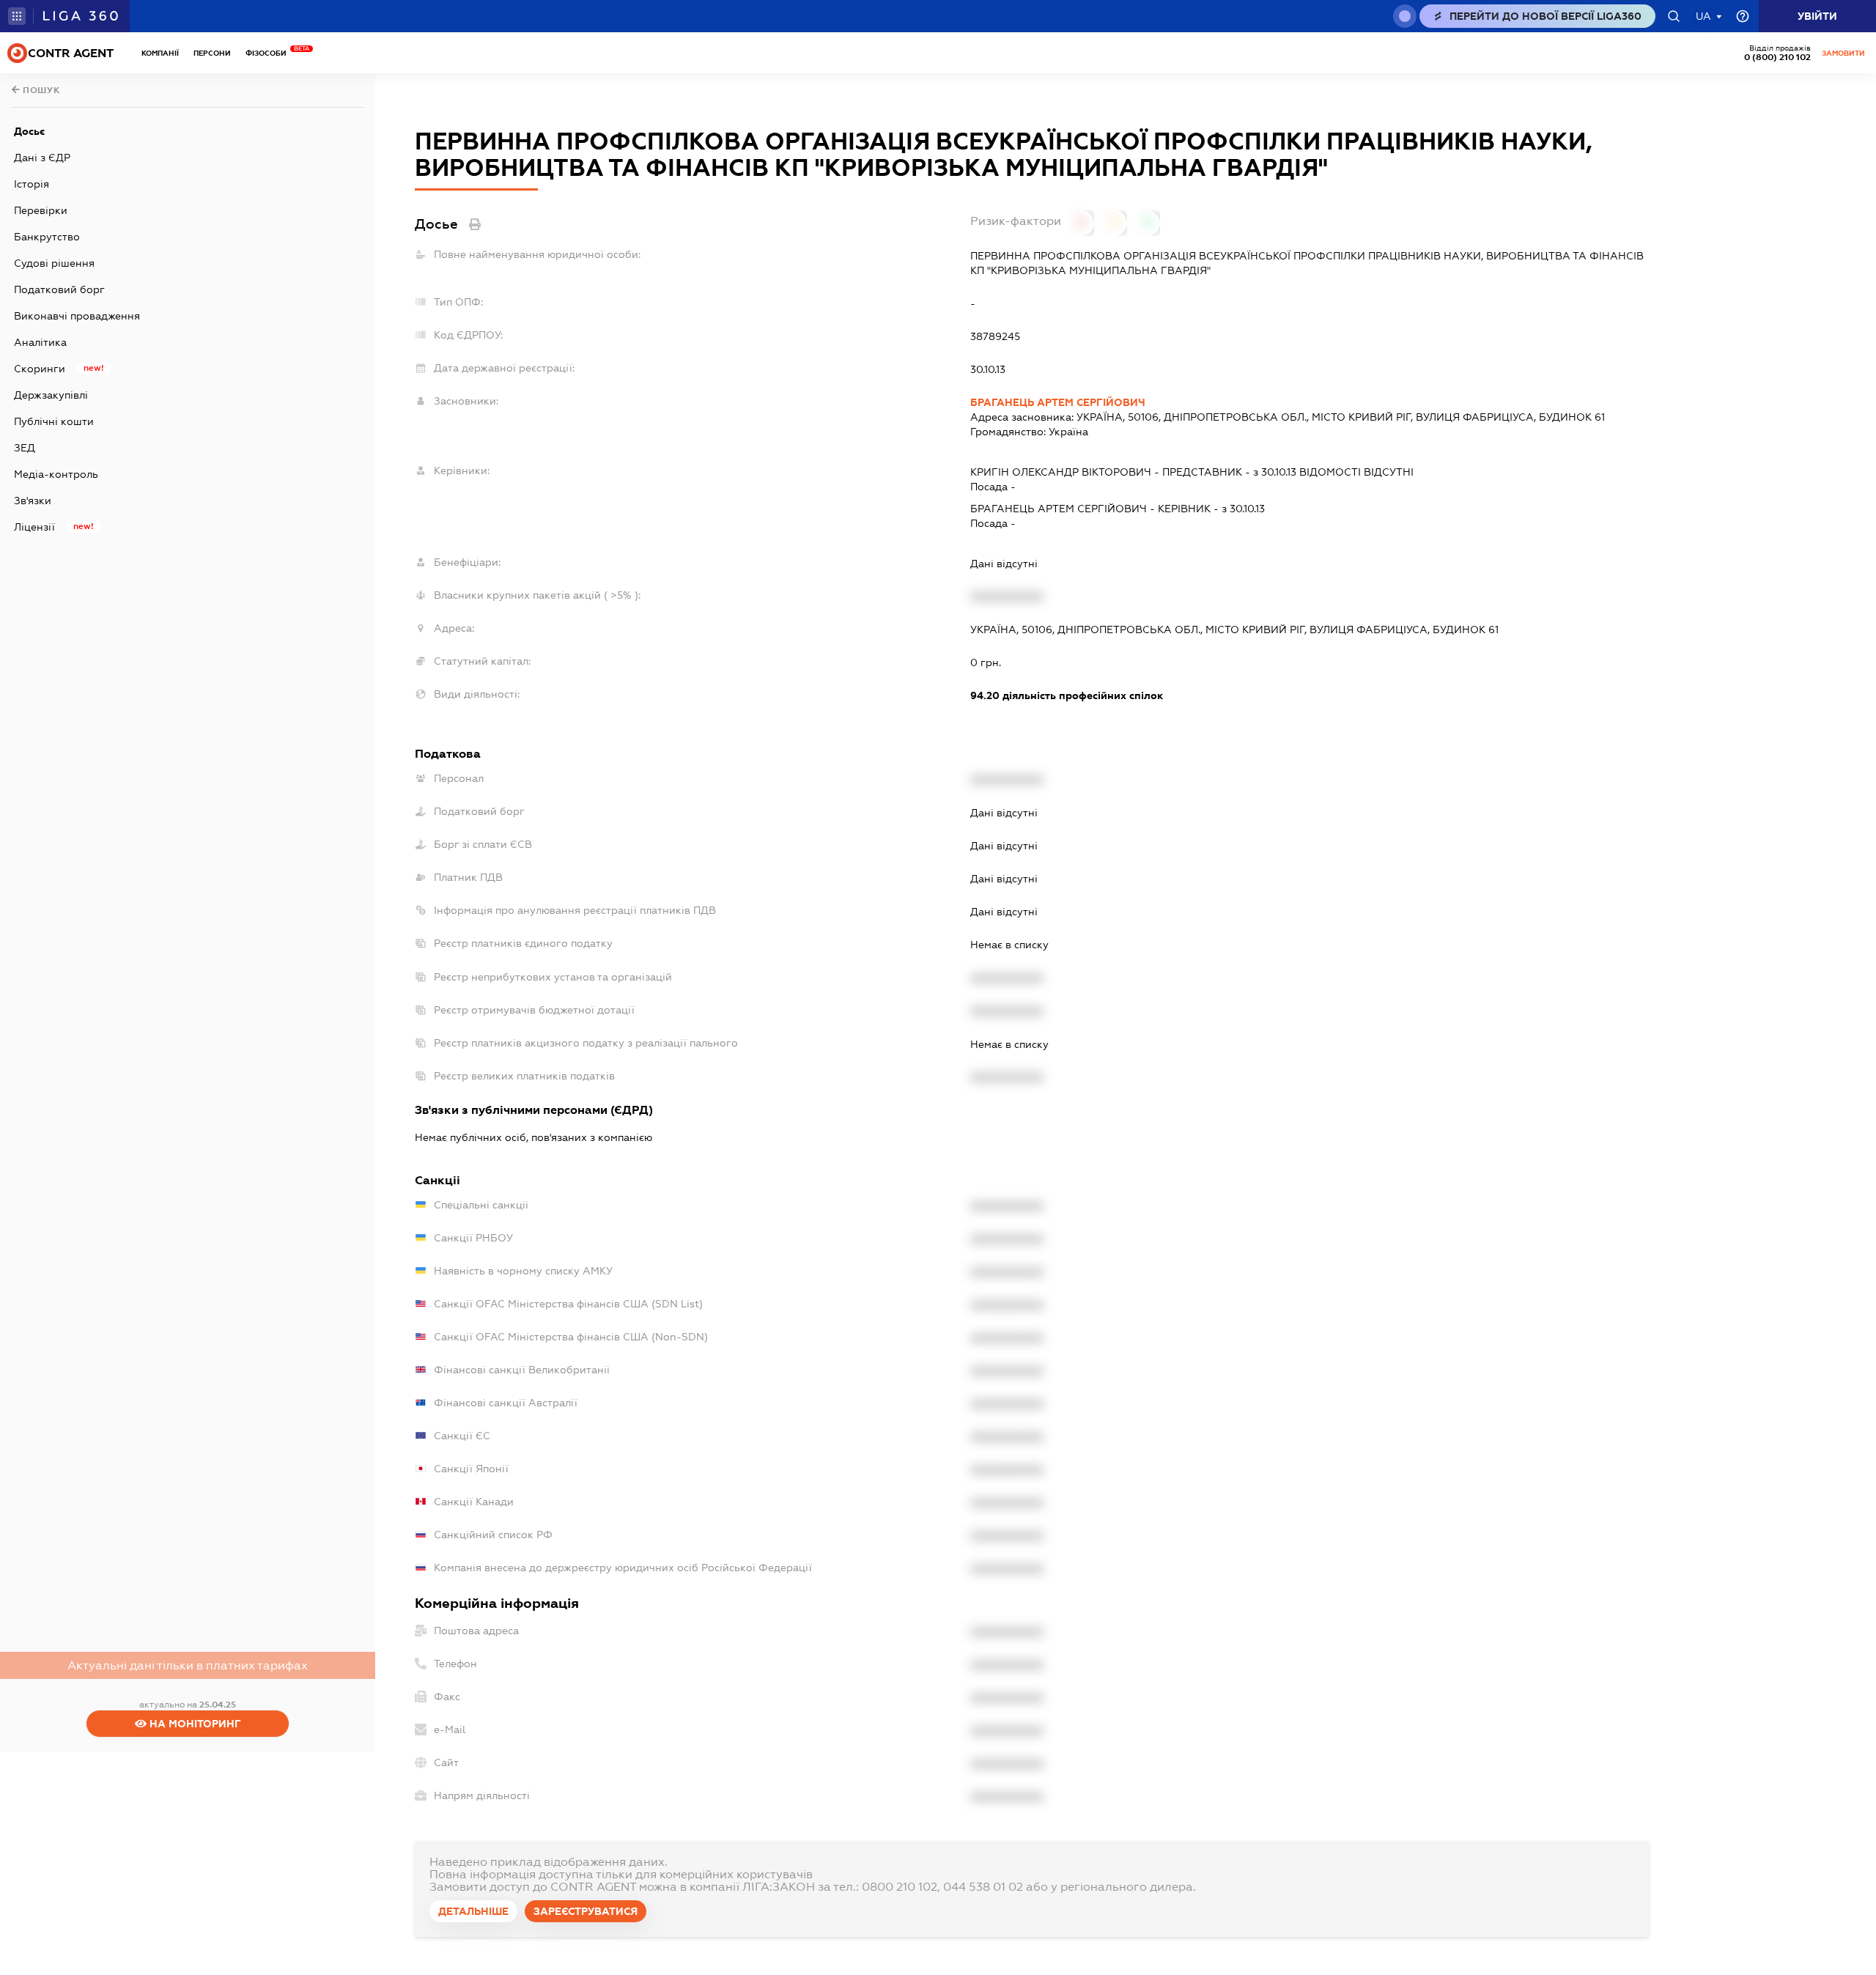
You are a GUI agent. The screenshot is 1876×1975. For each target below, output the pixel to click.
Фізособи (270, 53)
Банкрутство (47, 237)
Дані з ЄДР (42, 158)
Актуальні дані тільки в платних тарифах (188, 1665)
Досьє (29, 131)
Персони (212, 53)
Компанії (160, 53)
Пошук (40, 90)
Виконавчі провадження (77, 316)
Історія (32, 184)
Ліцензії (34, 527)
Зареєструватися (586, 1911)
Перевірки (41, 210)
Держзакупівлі (51, 395)
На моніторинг (194, 1724)
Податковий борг (59, 289)
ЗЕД (25, 448)
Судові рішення (54, 263)
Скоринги (40, 369)
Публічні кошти (54, 421)
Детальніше (473, 1911)
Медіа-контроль (56, 474)
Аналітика (40, 342)
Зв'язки (33, 501)
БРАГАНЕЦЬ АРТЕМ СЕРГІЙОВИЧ (1058, 402)
